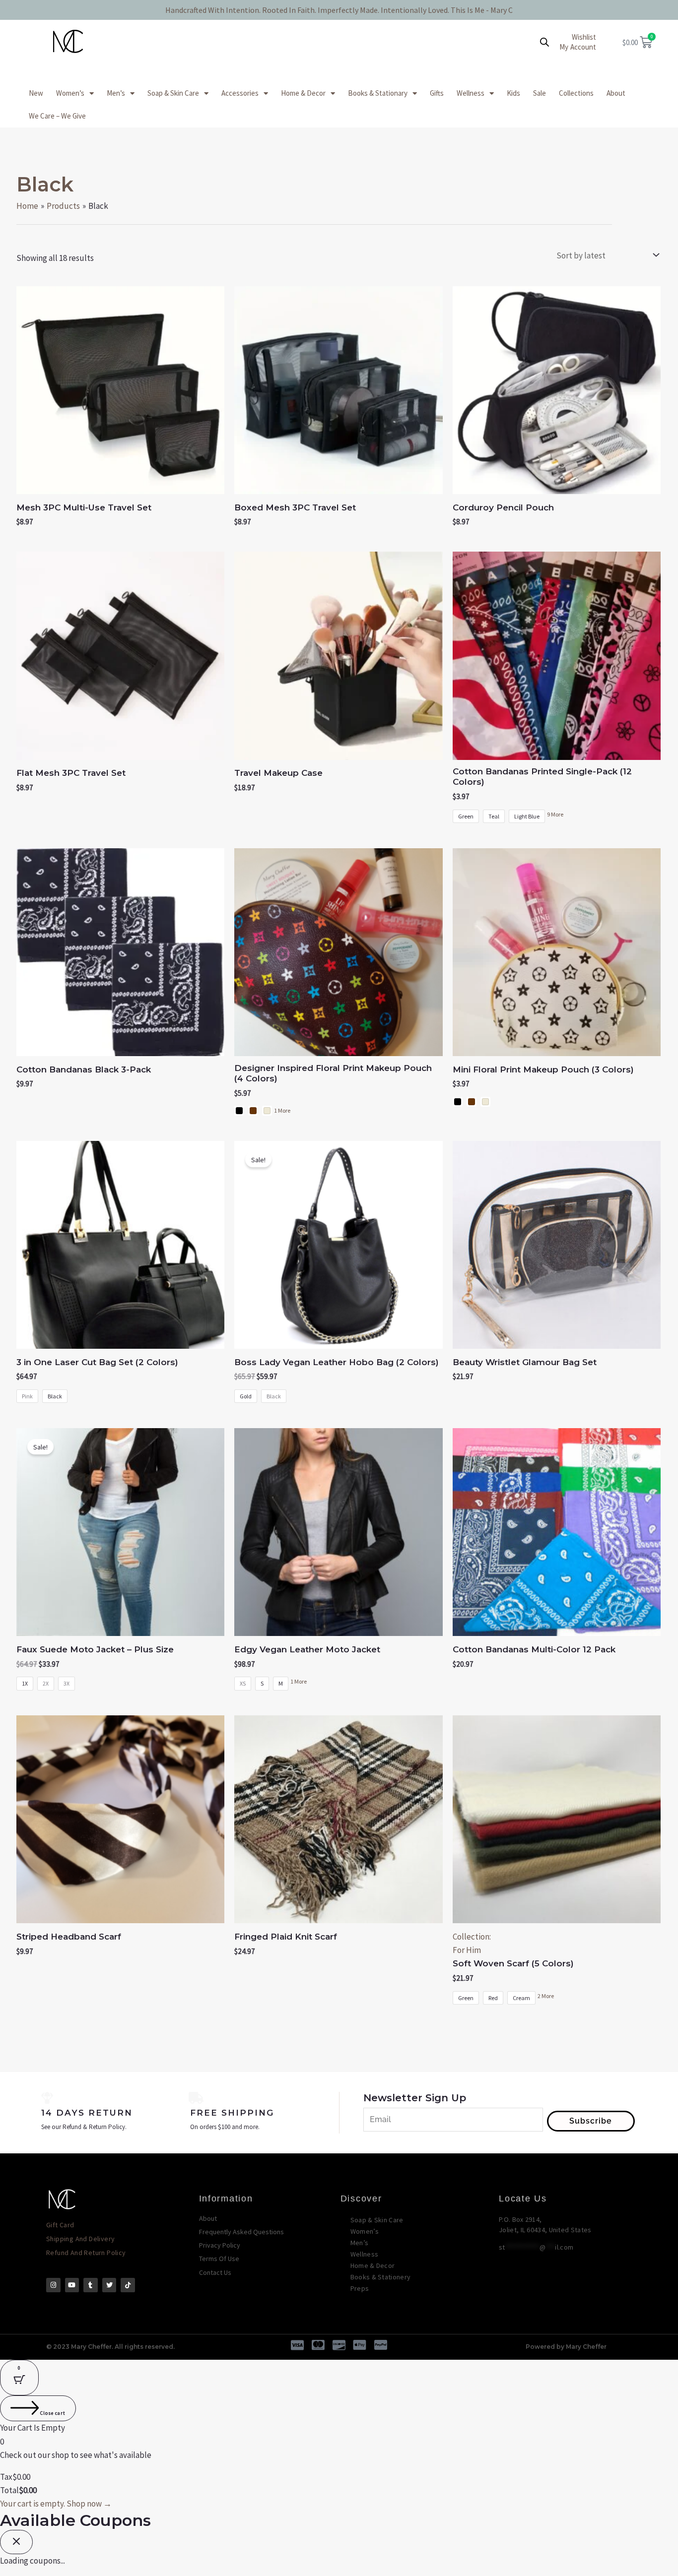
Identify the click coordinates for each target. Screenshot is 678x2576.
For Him (467, 1950)
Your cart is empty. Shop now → (56, 2504)
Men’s (116, 93)
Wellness (471, 93)
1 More (282, 1110)
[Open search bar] (544, 42)
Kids (513, 93)
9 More (555, 814)
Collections (576, 93)
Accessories (240, 93)
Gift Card (60, 2225)
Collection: (472, 1937)
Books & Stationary (378, 93)
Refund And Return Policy (86, 2253)
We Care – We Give (57, 116)
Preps (360, 2288)
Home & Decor (303, 93)
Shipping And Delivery (80, 2239)
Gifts (437, 93)
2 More (546, 1996)
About (616, 93)
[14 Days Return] (47, 2098)
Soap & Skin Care (173, 93)
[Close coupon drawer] (16, 2542)
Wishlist (584, 37)
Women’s (70, 93)
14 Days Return (87, 2113)
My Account (578, 47)
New (36, 93)
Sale (540, 93)
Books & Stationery (380, 2277)
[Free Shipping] (196, 2098)
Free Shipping (232, 2113)
